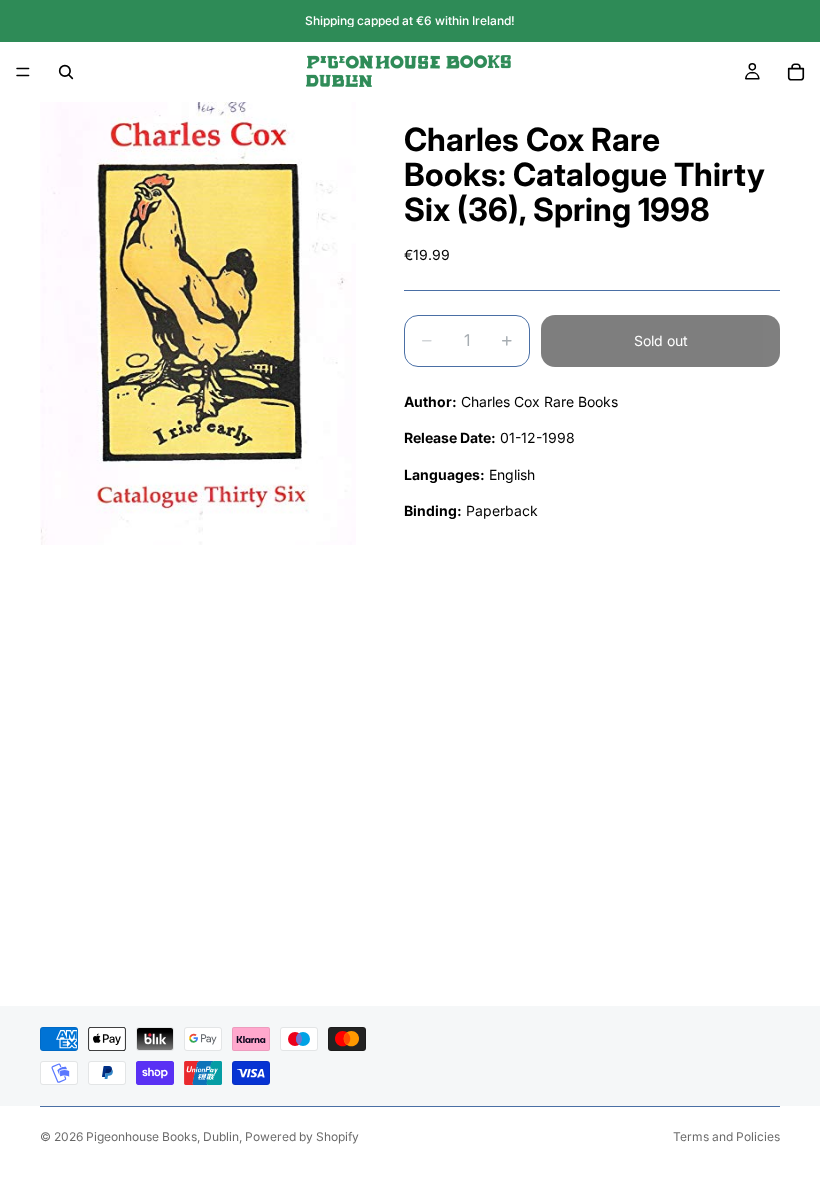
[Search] (66, 72)
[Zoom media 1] (198, 323)
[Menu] (23, 72)
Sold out (661, 340)
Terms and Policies (726, 1136)
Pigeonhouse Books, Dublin (162, 1136)
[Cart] (796, 72)
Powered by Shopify (302, 1136)
